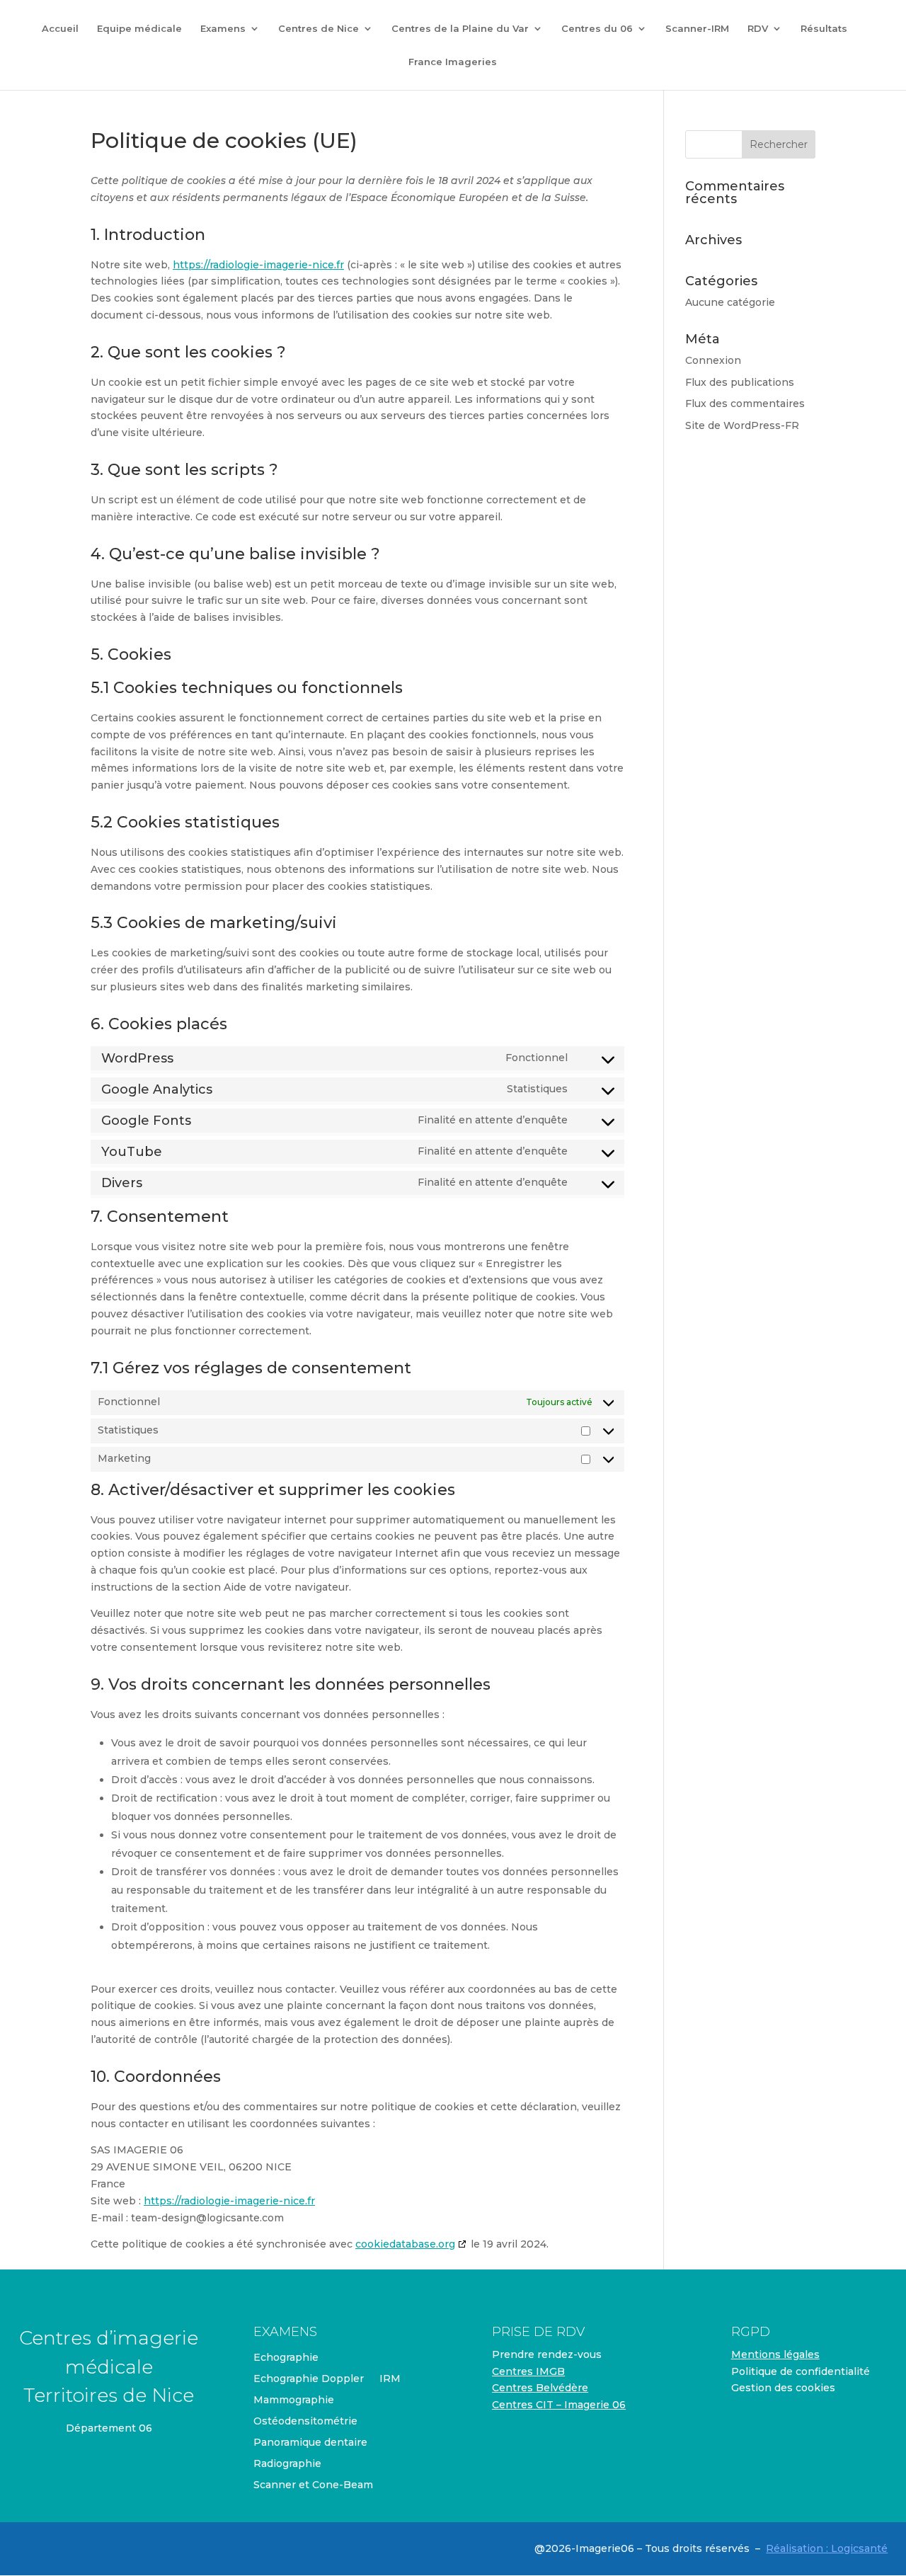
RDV (758, 29)
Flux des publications (740, 382)
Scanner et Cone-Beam (313, 2485)
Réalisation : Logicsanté (827, 2548)
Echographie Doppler (309, 2379)
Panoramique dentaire (310, 2443)
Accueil (60, 29)
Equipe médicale (139, 29)
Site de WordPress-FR (742, 425)
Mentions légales (775, 2354)
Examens (223, 29)
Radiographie (287, 2464)
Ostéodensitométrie (305, 2422)
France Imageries (453, 62)
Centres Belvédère (540, 2388)
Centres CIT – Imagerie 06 (559, 2405)
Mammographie (294, 2400)
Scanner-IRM (697, 29)
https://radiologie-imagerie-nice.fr (258, 265)
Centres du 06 (597, 29)
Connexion (713, 360)
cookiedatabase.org (405, 2244)
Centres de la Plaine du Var (460, 29)
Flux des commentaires (745, 403)
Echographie (286, 2358)
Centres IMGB (528, 2371)
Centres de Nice (319, 29)
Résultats (824, 29)
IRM (390, 2379)
